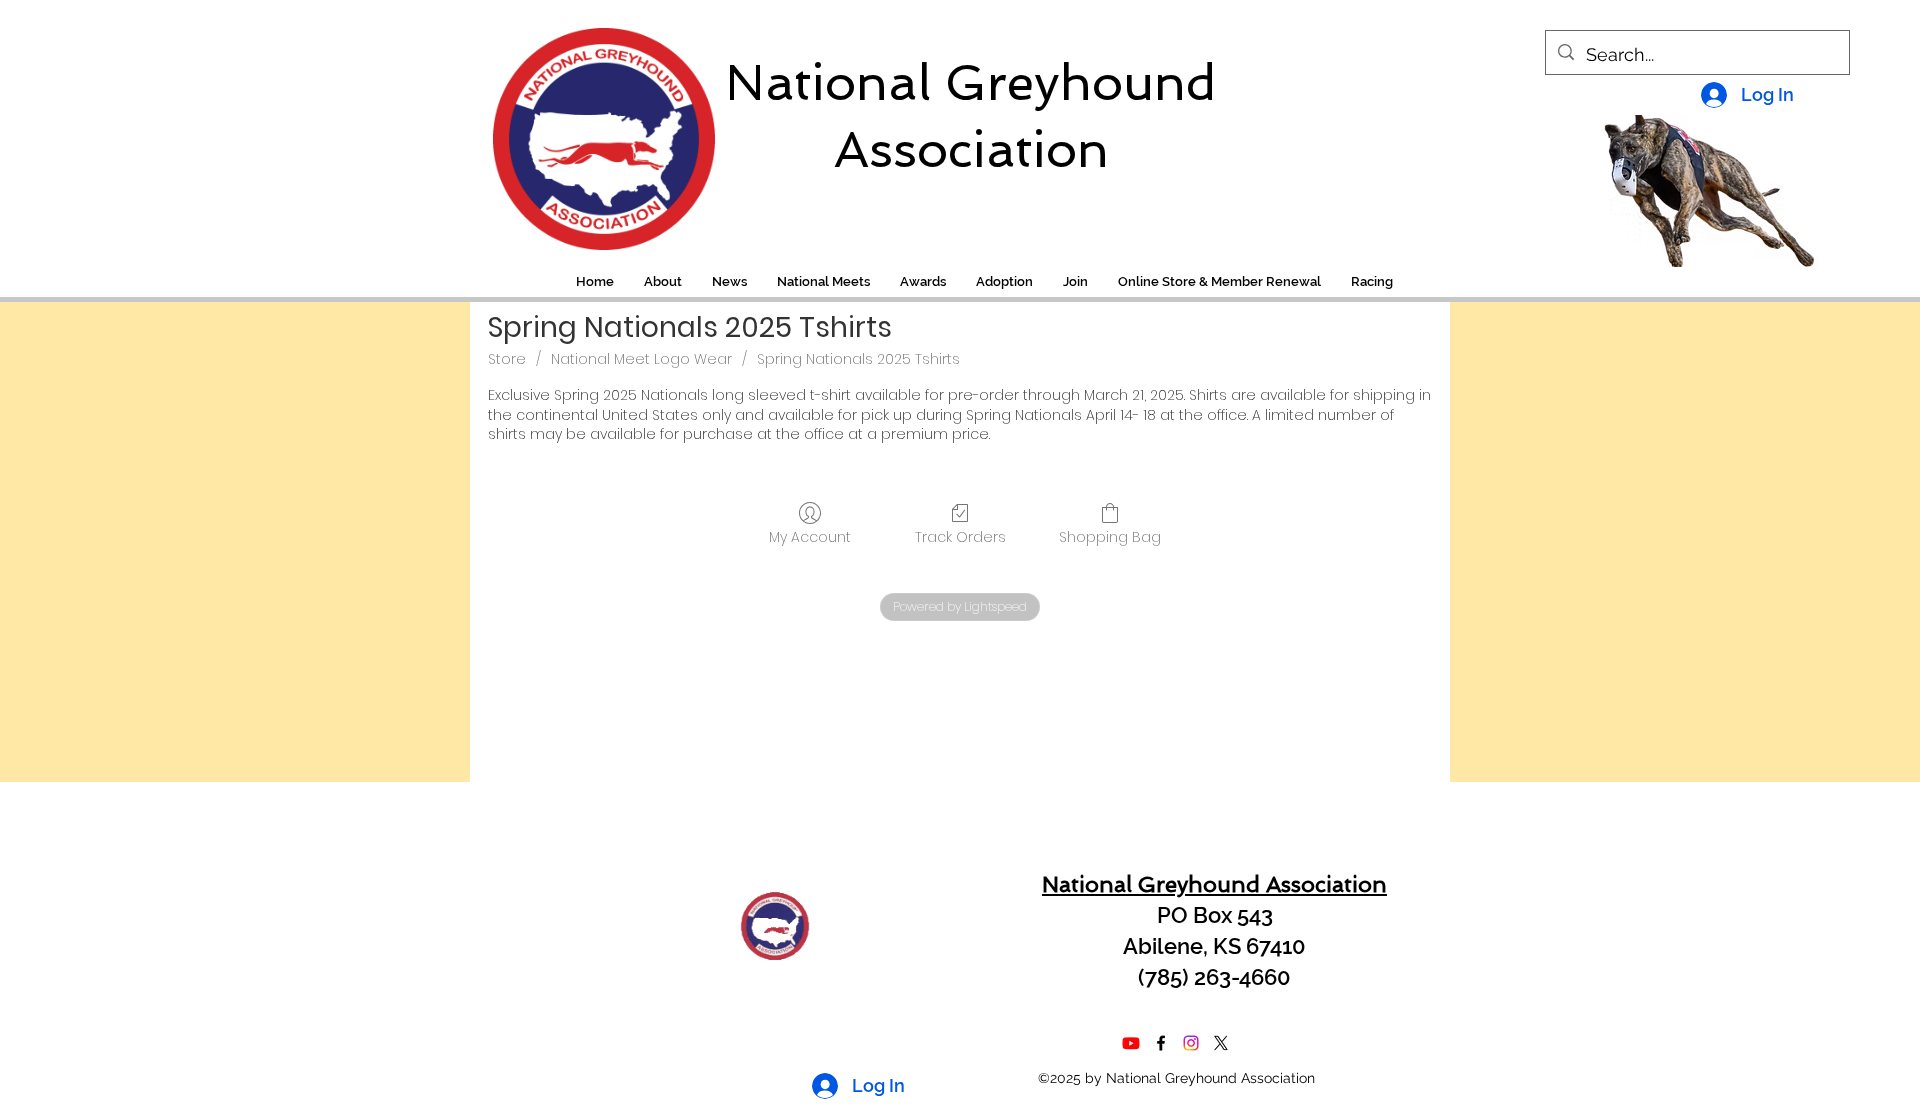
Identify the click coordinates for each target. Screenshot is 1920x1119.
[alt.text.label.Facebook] (1161, 1043)
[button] (1372, 282)
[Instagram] (1191, 1043)
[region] (590, 129)
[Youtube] (1131, 1043)
